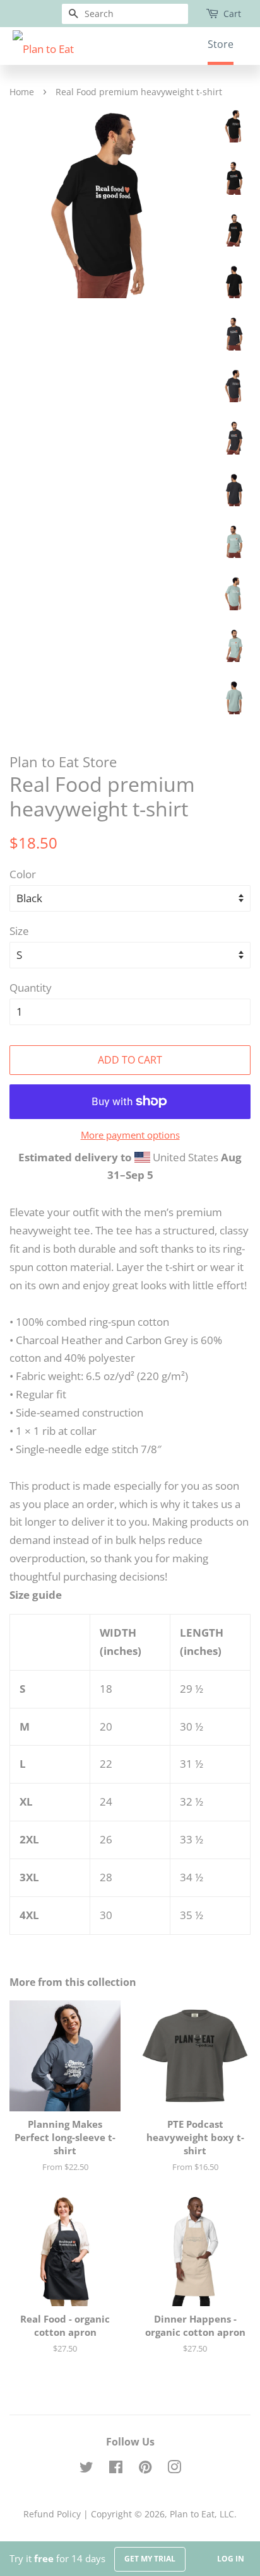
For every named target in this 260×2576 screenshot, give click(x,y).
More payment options (130, 1135)
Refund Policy (52, 2514)
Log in (231, 2559)
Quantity (31, 988)
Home (22, 92)
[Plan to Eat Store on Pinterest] (145, 2469)
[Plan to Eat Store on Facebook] (116, 2469)
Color (23, 874)
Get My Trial (150, 2559)
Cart (232, 14)
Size (19, 931)
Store (221, 44)
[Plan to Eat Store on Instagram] (174, 2469)
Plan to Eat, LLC (202, 2514)
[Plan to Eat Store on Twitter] (86, 2469)
